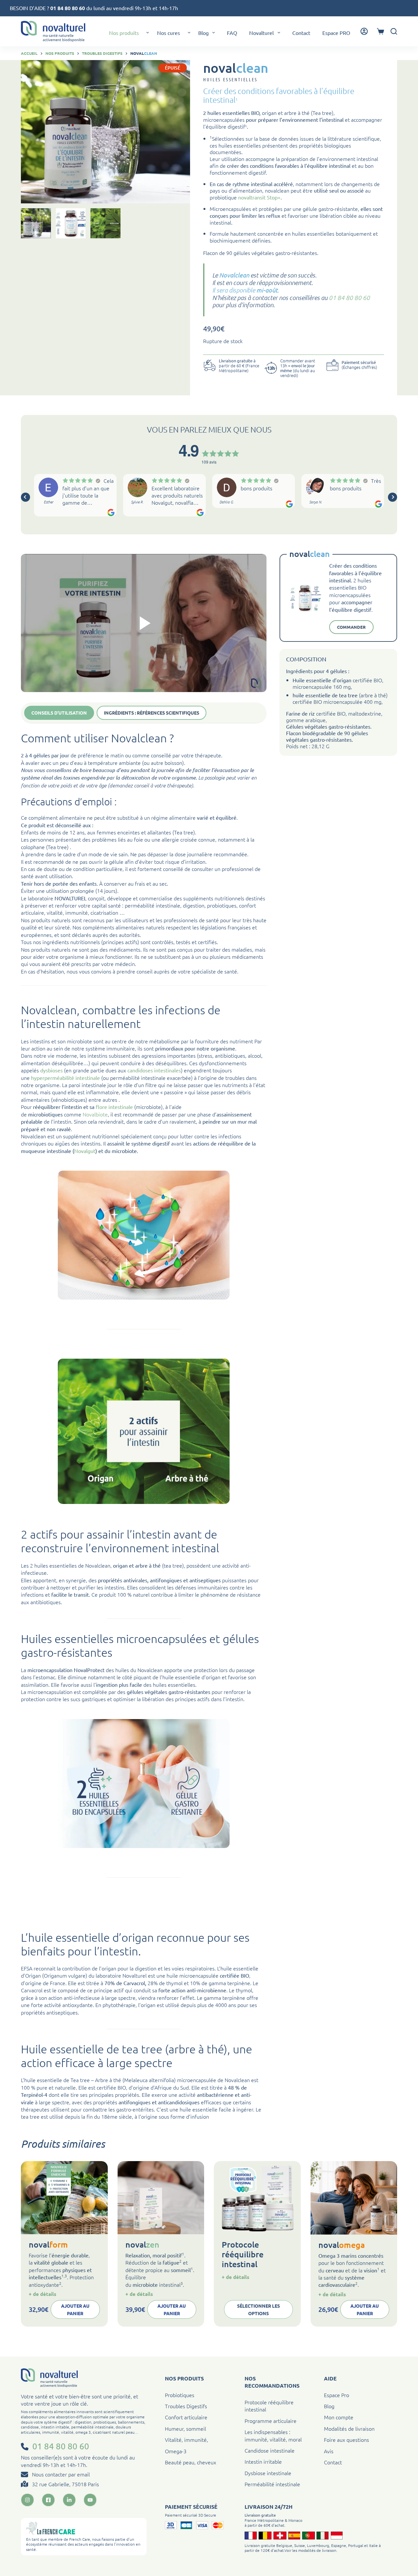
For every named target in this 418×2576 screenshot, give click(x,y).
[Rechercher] (394, 31)
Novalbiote (95, 1114)
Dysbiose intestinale (268, 2473)
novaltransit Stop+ (259, 197)
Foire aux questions (346, 2440)
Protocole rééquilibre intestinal (243, 2254)
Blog (203, 33)
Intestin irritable (263, 2461)
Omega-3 (176, 2451)
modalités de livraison (317, 2550)
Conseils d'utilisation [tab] (59, 713)
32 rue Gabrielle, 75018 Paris (65, 2484)
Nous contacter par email (61, 2474)
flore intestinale (114, 1107)
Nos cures (169, 33)
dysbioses (51, 1070)
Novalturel (261, 33)
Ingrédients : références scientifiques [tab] (152, 713)
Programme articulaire (271, 2421)
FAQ (232, 33)
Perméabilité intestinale (272, 2484)
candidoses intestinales (154, 1070)
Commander (351, 627)
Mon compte (339, 2417)
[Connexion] (364, 31)
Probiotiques (180, 2395)
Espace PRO (336, 33)
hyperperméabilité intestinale (65, 1078)
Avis (329, 2451)
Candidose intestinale (270, 2450)
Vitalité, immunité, (186, 2440)
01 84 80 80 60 (68, 8)
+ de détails (42, 2294)
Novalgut (85, 1151)
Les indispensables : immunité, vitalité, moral (273, 2435)
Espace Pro (337, 2395)
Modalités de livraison (349, 2428)
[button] (148, 33)
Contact (301, 33)
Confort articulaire (186, 2417)
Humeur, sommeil (185, 2428)
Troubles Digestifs (186, 2406)
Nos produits (124, 33)
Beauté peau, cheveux (191, 2462)
